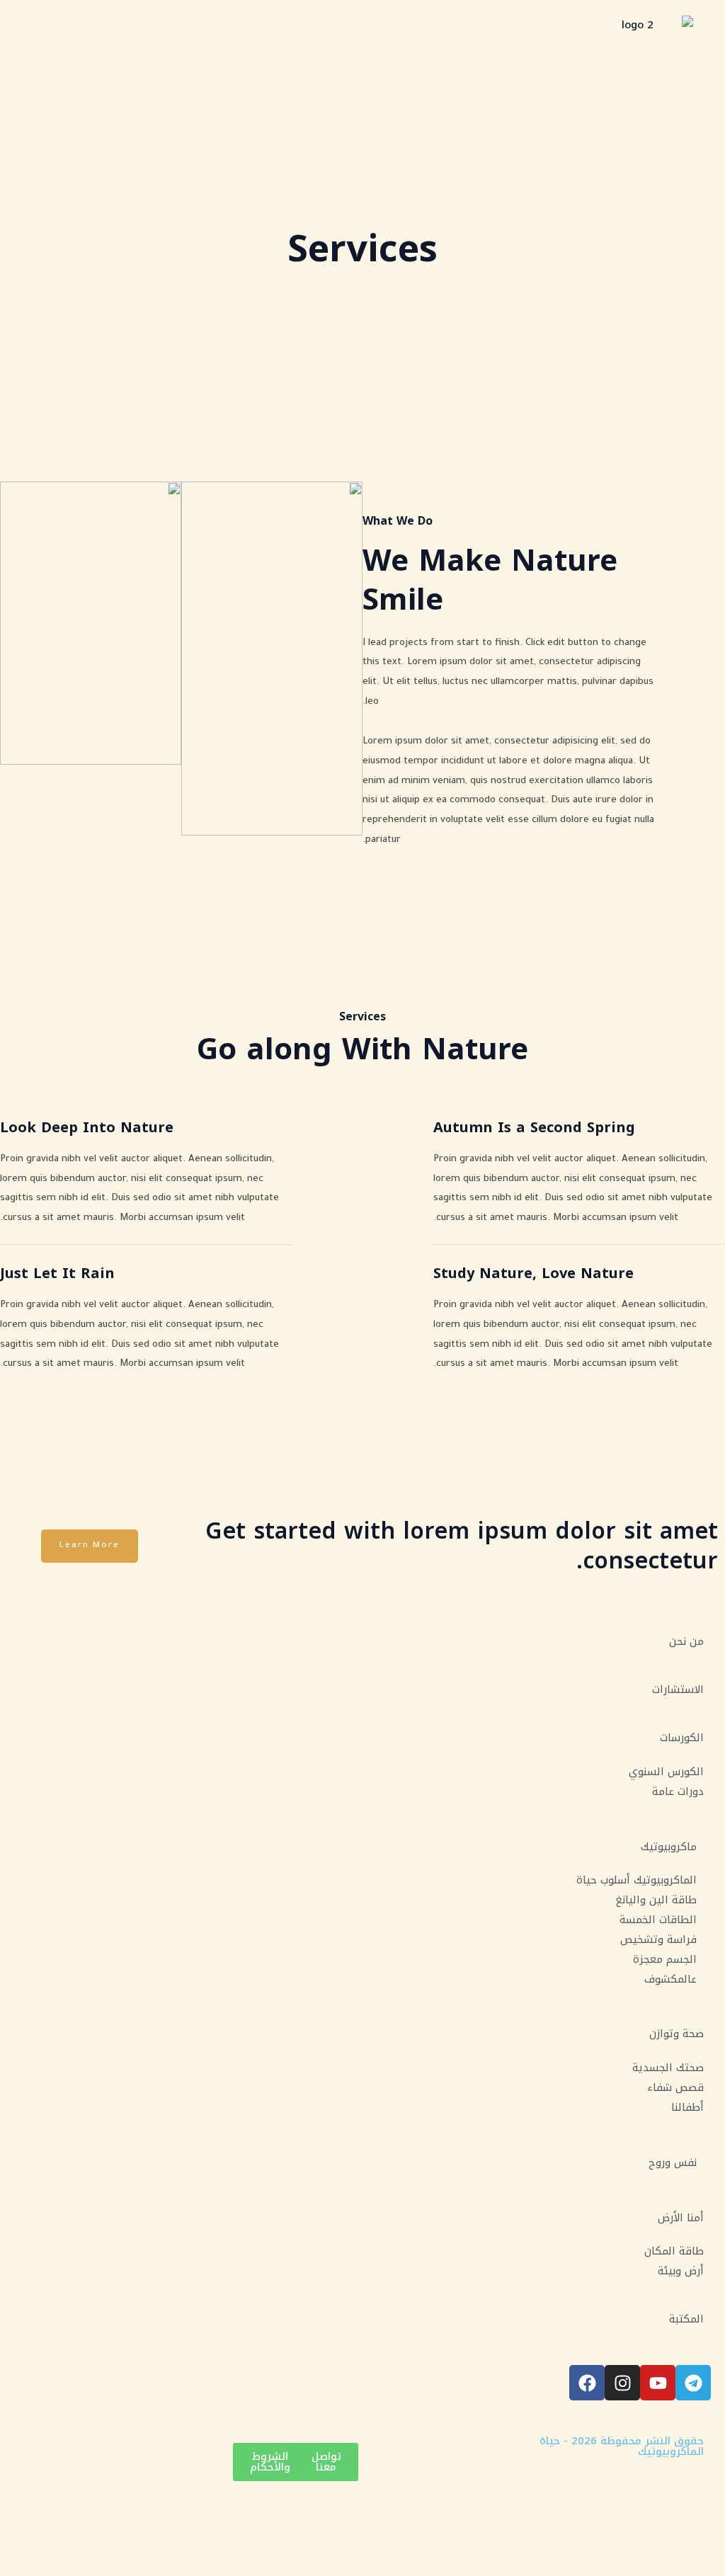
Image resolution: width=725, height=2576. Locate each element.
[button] (24, 26)
